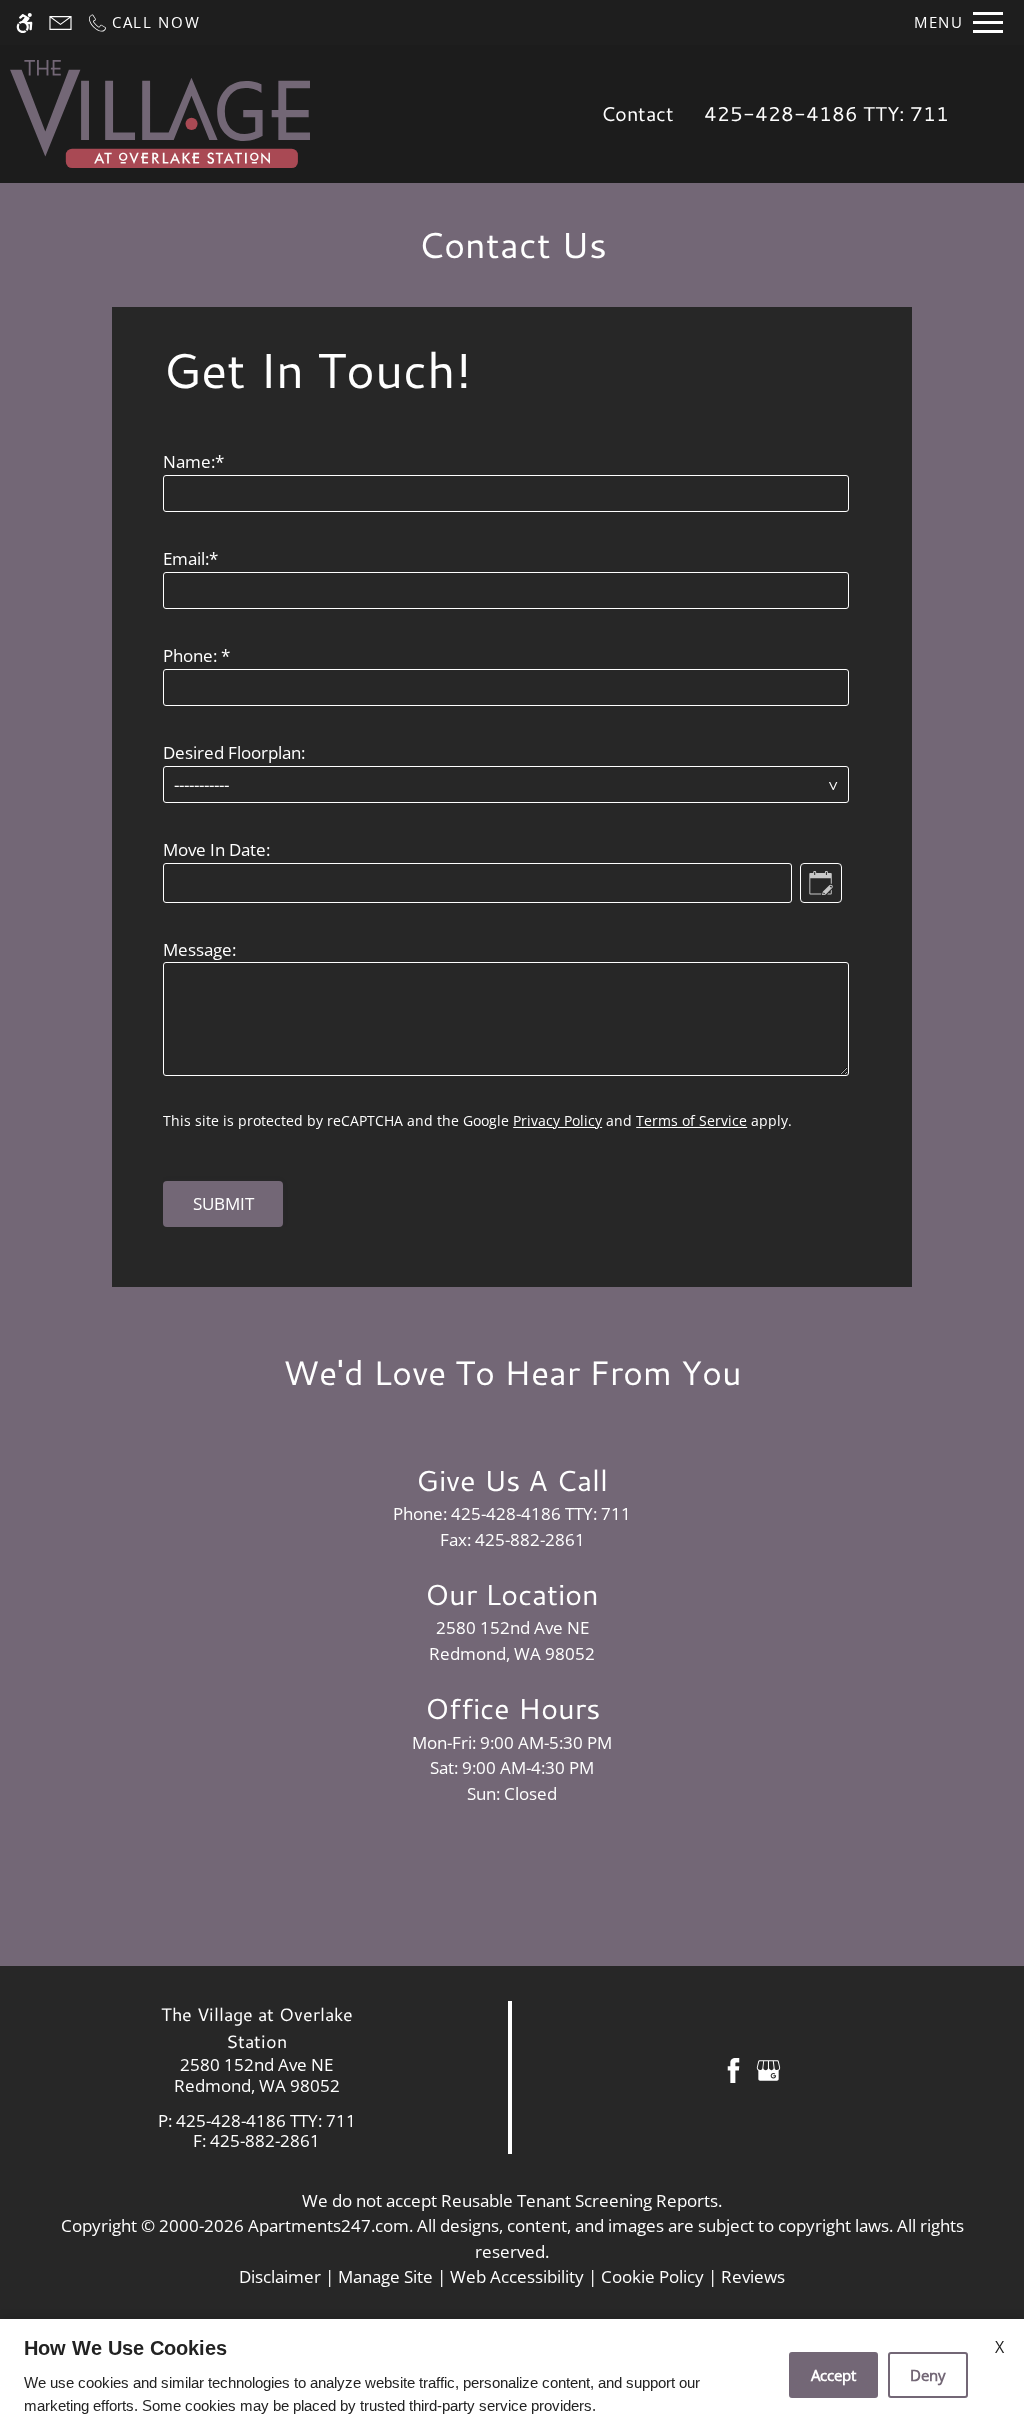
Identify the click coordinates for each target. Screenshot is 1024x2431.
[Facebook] (733, 2068)
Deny (928, 2375)
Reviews (753, 2276)
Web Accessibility (517, 2276)
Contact (637, 113)
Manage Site (385, 2276)
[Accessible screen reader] (24, 22)
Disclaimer (280, 2276)
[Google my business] (768, 2068)
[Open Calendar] (821, 883)
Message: (199, 949)
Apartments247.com (328, 2225)
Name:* (193, 461)
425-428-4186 (826, 113)
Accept (833, 2375)
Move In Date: (216, 849)
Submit (223, 1203)
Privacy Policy (557, 1120)
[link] (256, 2075)
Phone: (196, 655)
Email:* (190, 558)
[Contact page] (60, 22)
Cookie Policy (652, 2276)
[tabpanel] (512, 777)
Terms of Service (691, 1120)
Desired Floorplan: (234, 752)
